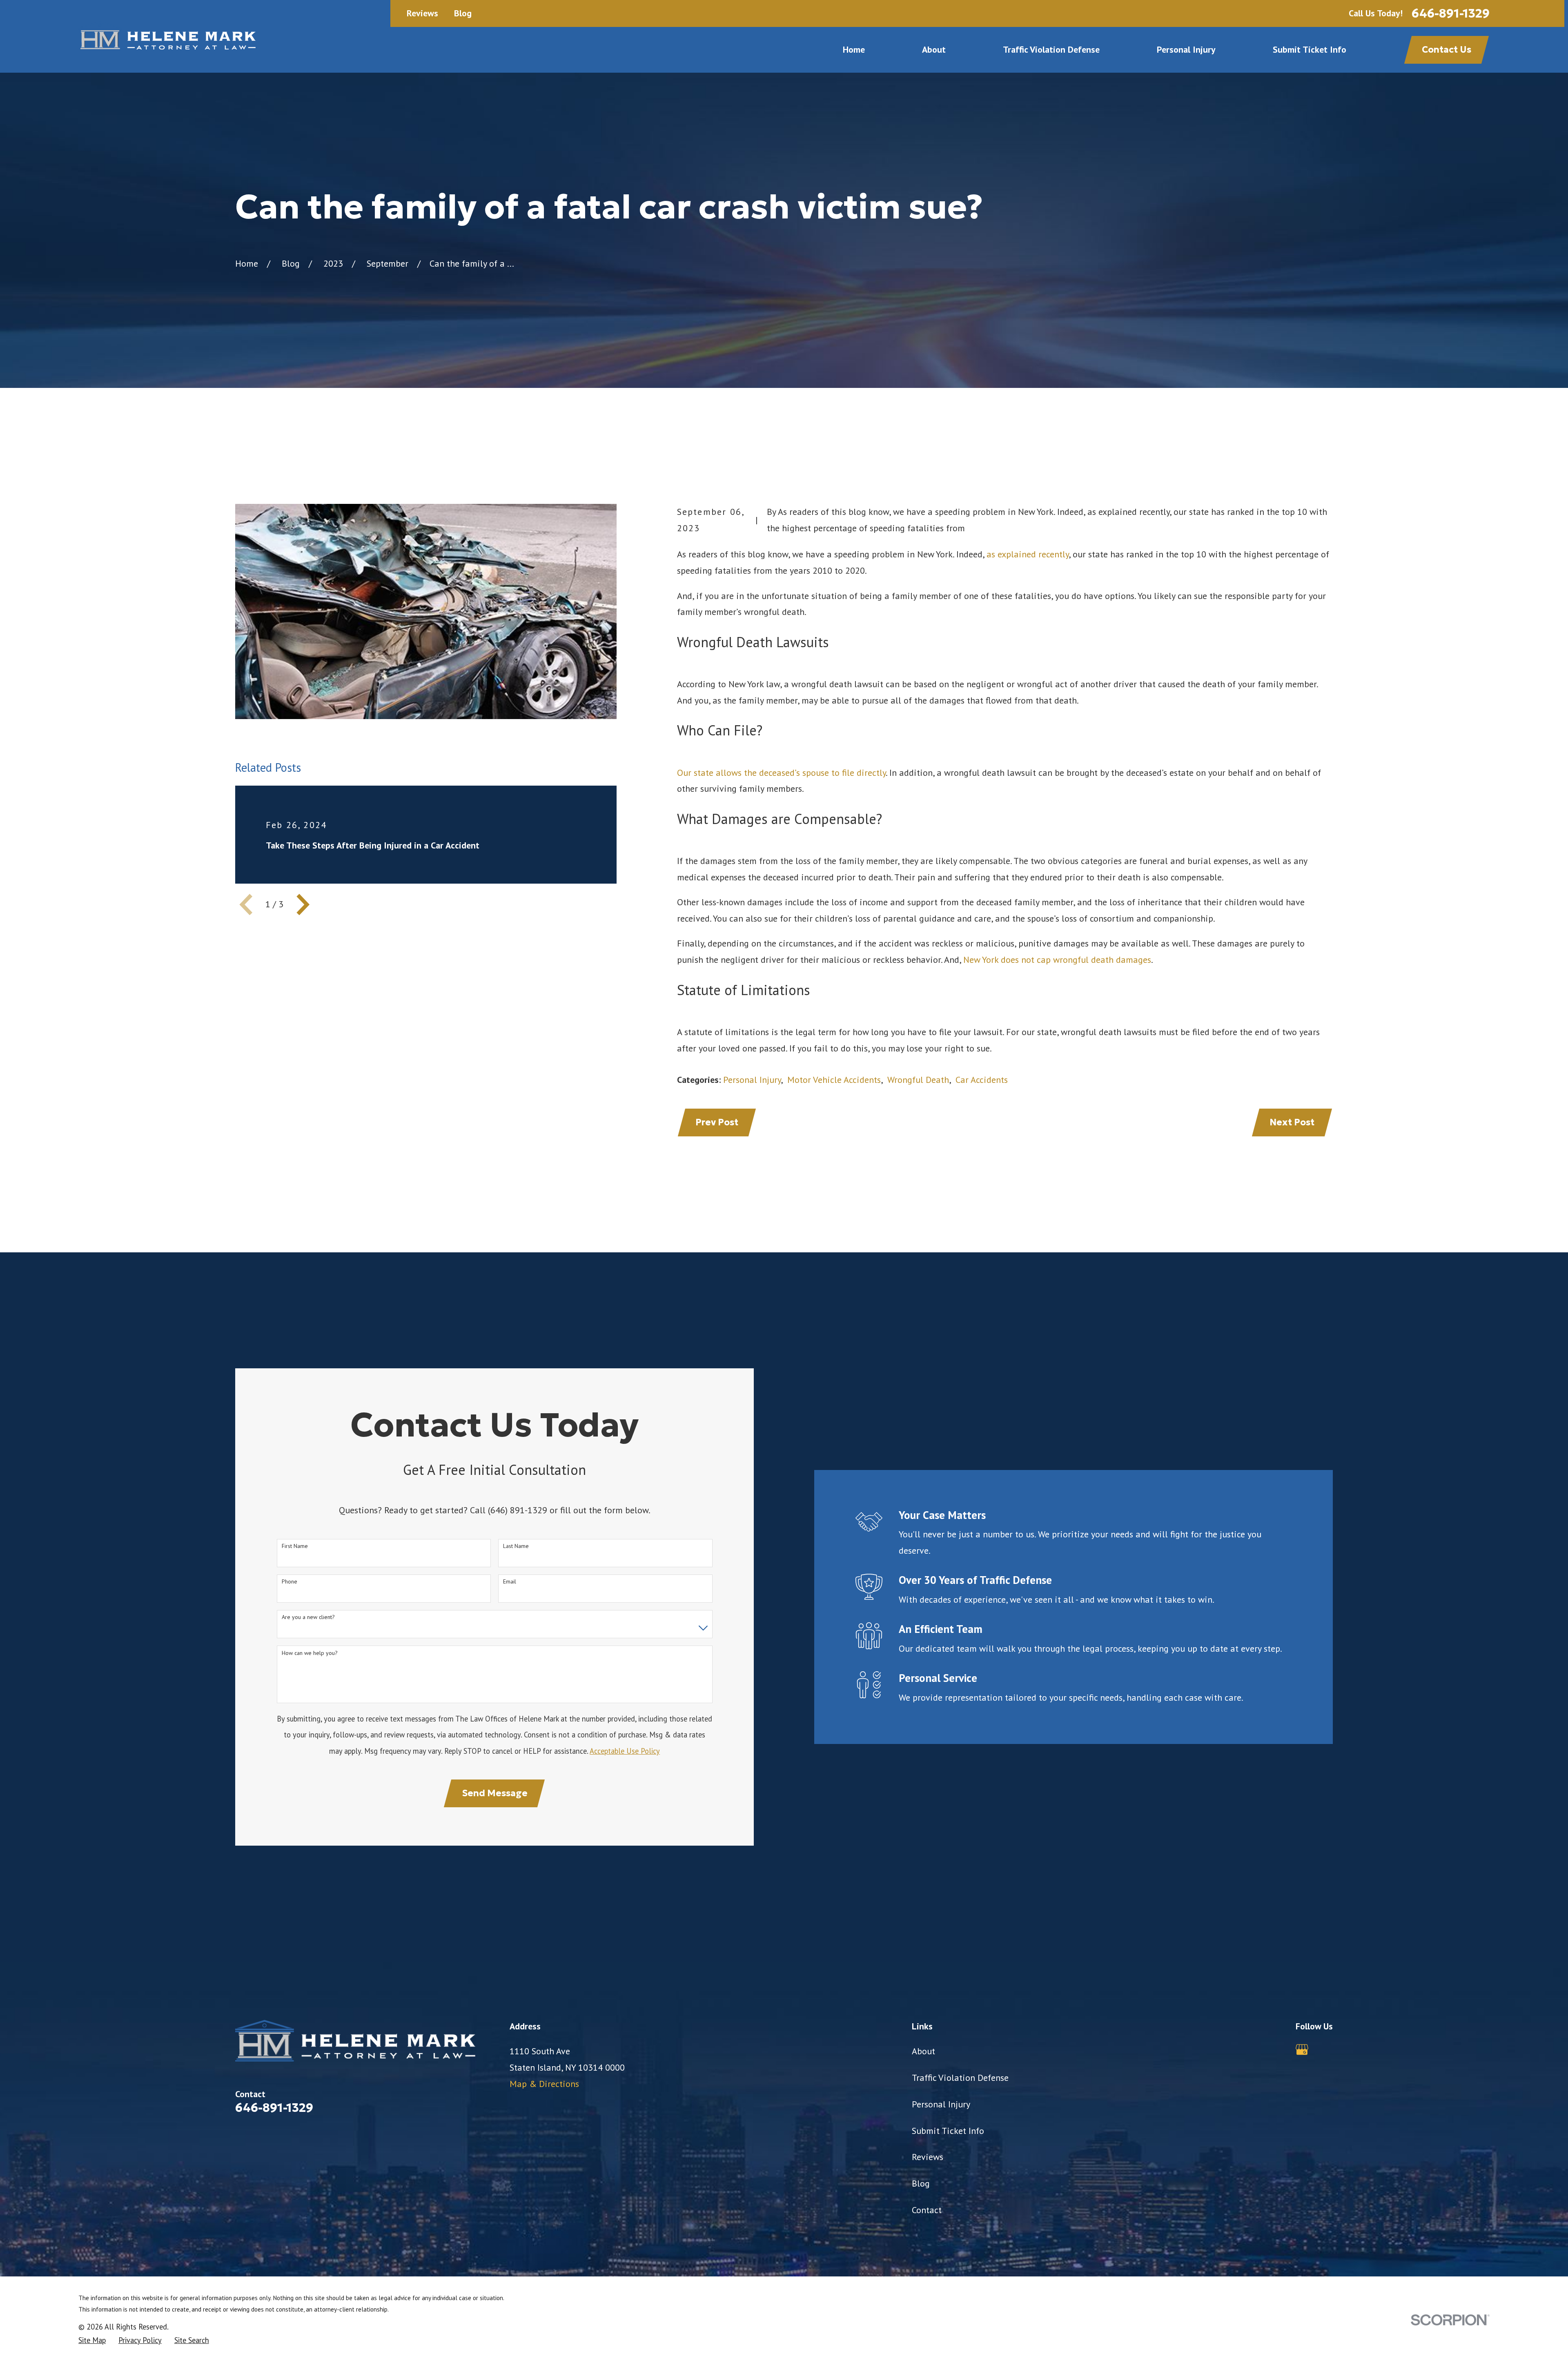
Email (510, 1582)
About (923, 2051)
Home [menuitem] (854, 49)
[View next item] (303, 904)
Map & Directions (544, 2084)
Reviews (422, 13)
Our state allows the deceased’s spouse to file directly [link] (781, 773)
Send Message (495, 1793)
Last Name (516, 1546)
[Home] (167, 36)
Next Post (1292, 1122)
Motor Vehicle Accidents (834, 1080)
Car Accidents (982, 1080)
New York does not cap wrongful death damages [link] (1057, 960)
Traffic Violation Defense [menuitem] (1051, 49)
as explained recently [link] (1028, 554)
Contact (927, 2210)
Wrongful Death (918, 1080)
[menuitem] (92, 2340)
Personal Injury (752, 1080)
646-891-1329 (1451, 13)
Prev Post (717, 1122)
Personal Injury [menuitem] (1186, 49)
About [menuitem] (934, 49)
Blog (463, 13)
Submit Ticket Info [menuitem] (1310, 49)
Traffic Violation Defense (960, 2078)
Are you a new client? (308, 1617)
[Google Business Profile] (1302, 2050)
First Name (295, 1546)
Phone (290, 1582)
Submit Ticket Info (948, 2131)
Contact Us (1447, 50)
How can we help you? (310, 1653)
